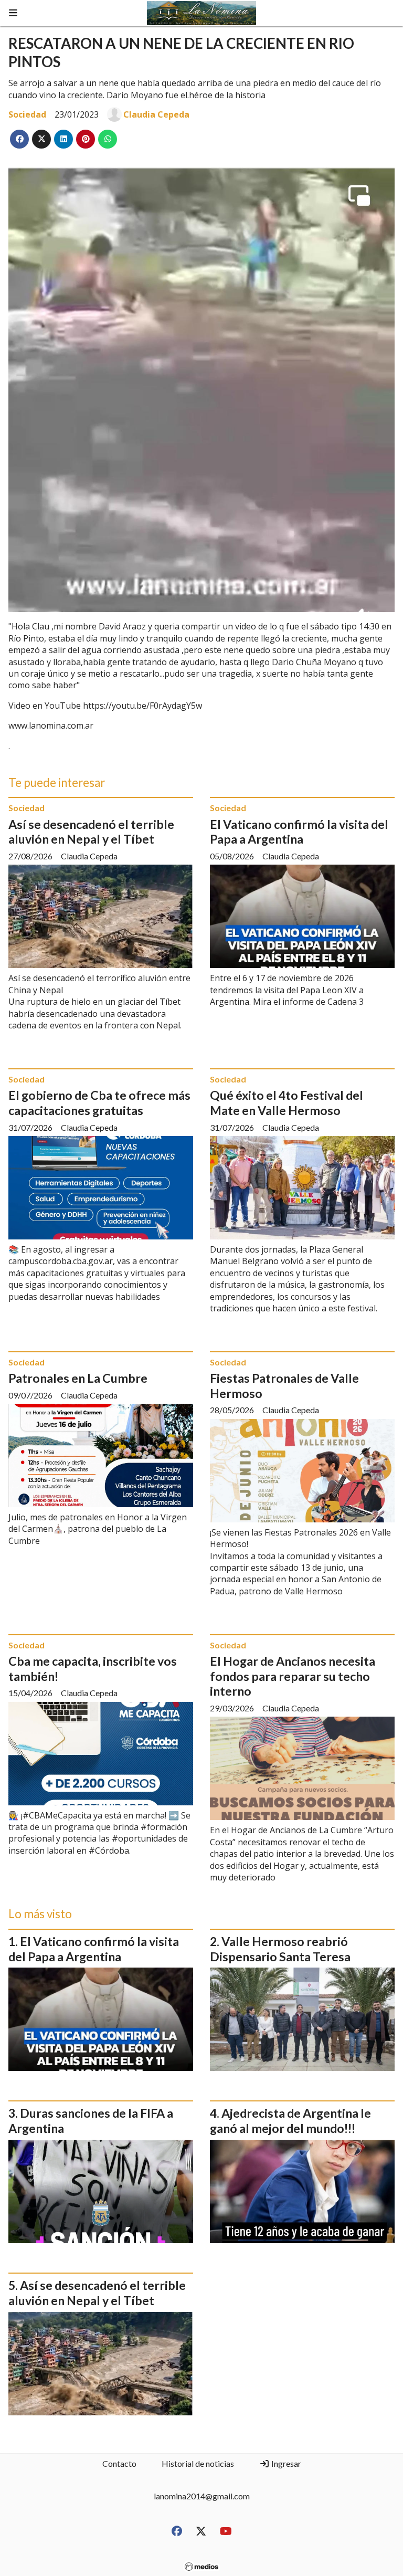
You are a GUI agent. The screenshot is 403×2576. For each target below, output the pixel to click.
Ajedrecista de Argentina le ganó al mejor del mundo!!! (290, 2121)
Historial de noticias (198, 2463)
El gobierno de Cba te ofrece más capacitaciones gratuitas (99, 1103)
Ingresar (285, 2463)
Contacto (119, 2463)
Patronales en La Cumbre (78, 1378)
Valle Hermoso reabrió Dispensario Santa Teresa (280, 1949)
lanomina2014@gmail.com (202, 2496)
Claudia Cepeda (156, 114)
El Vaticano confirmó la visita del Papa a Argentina (299, 832)
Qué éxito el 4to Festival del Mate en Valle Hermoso (287, 1103)
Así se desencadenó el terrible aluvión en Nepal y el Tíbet (91, 832)
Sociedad (27, 114)
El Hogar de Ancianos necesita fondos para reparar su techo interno (293, 1676)
